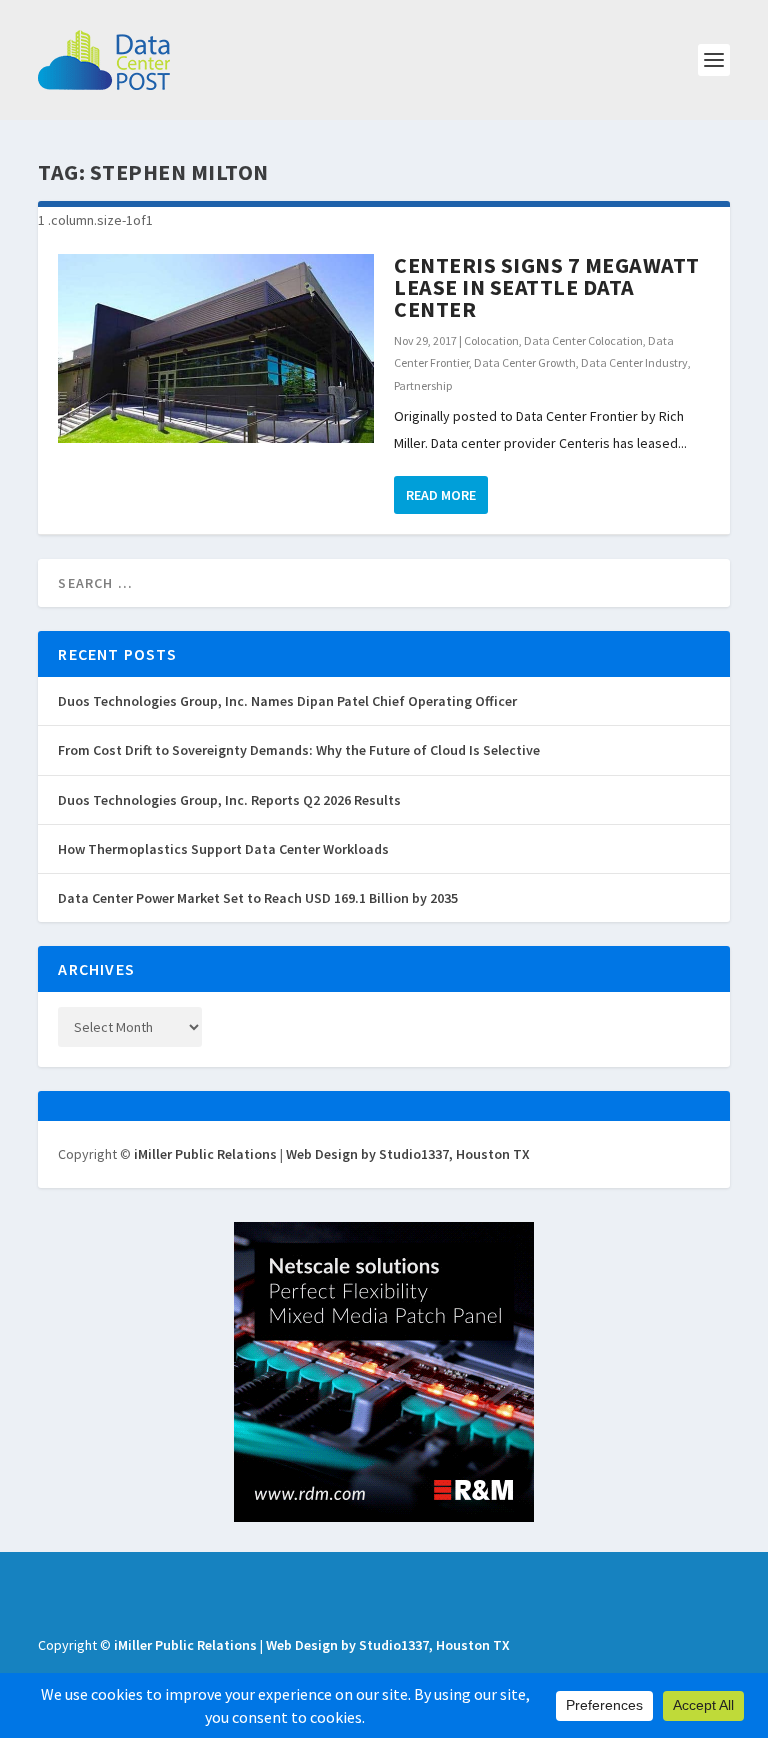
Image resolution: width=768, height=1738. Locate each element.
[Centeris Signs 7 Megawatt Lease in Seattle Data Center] (216, 348)
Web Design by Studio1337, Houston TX (408, 1154)
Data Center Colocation (583, 340)
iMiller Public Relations (205, 1154)
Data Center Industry (634, 362)
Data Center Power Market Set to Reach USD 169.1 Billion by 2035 (258, 898)
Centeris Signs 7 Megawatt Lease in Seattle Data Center (547, 287)
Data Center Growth (525, 362)
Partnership (423, 385)
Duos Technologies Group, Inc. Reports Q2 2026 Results (229, 800)
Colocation (491, 340)
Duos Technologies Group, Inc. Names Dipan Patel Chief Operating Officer (287, 701)
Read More (441, 495)
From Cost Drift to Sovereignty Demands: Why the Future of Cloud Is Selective (299, 750)
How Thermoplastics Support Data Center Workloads (223, 849)
